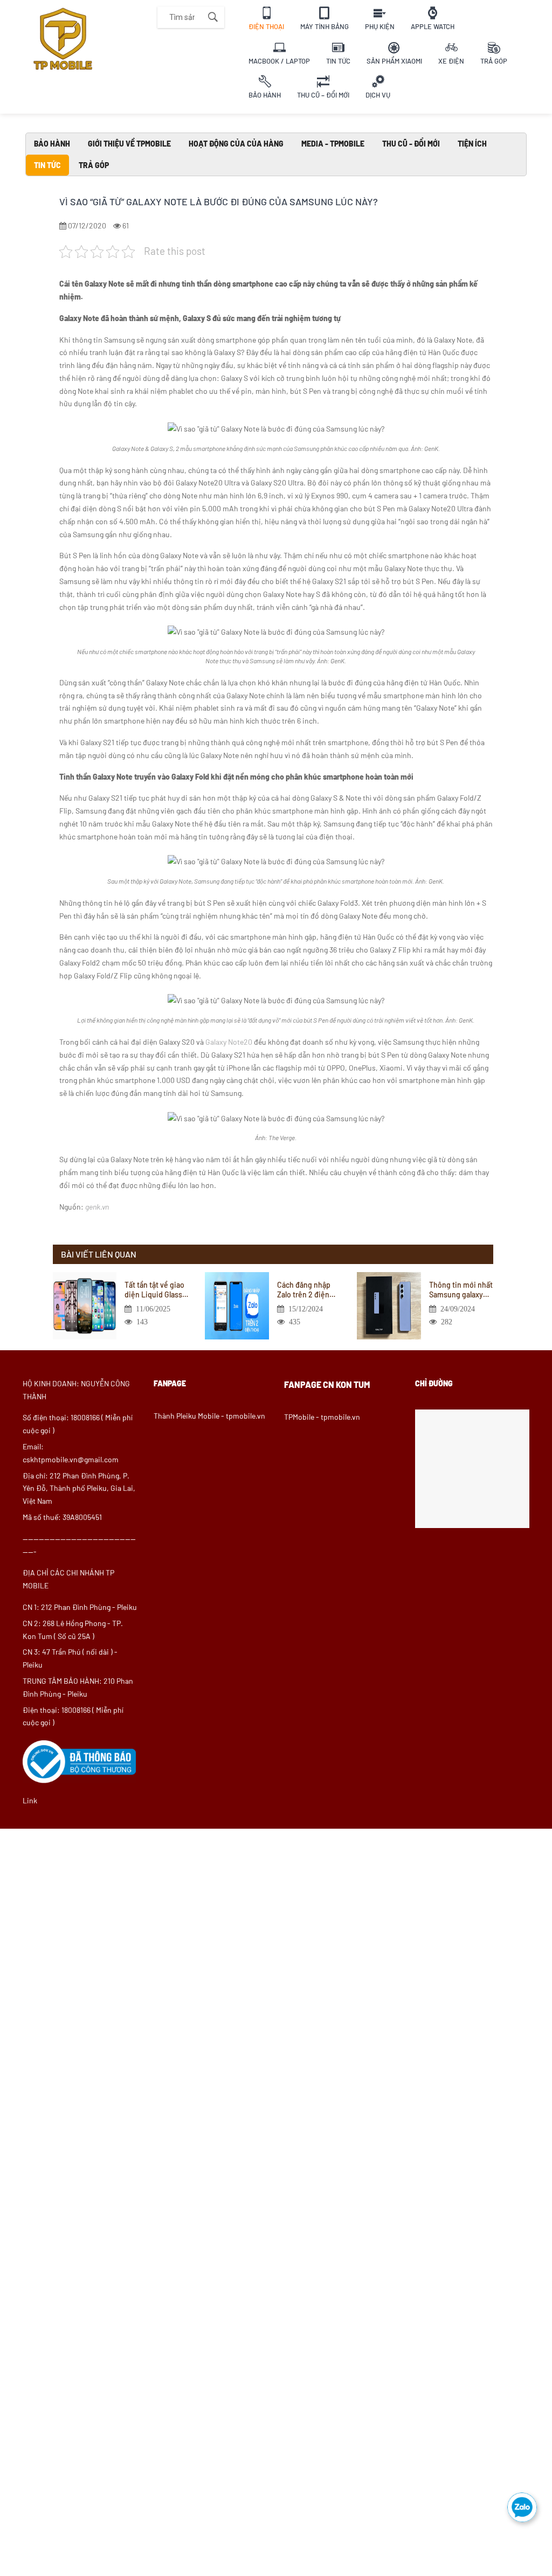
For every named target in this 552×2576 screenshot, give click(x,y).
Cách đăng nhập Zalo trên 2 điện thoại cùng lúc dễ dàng (306, 1290)
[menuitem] (266, 17)
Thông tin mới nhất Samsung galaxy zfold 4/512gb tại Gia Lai (461, 1290)
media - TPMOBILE (333, 144)
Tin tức (47, 165)
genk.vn (97, 1207)
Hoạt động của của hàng (236, 144)
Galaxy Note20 (229, 1042)
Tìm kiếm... (213, 17)
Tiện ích (472, 144)
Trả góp (94, 165)
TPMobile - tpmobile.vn (322, 1417)
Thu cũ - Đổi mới (411, 144)
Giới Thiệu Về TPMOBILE (129, 144)
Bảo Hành (52, 144)
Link (30, 1800)
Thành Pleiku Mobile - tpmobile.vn (209, 1416)
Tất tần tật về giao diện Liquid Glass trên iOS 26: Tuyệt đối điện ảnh (154, 1290)
